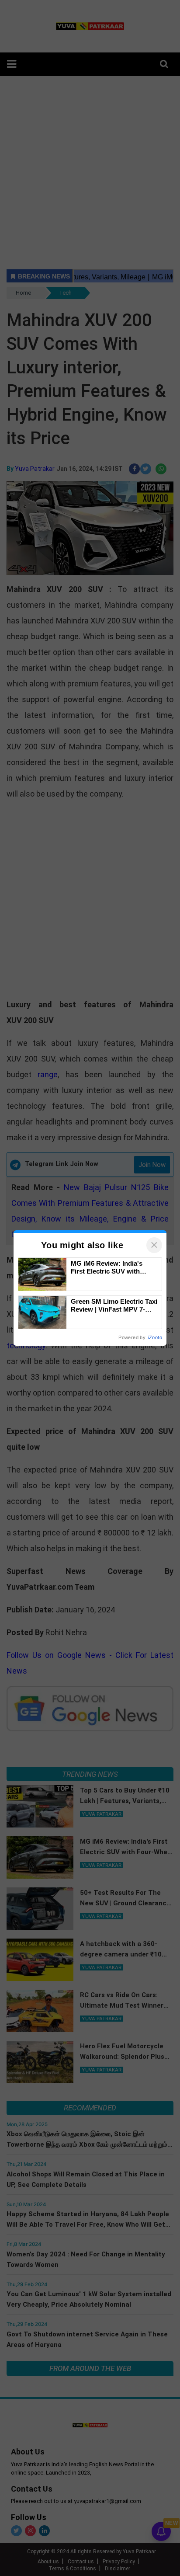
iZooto (155, 1337)
